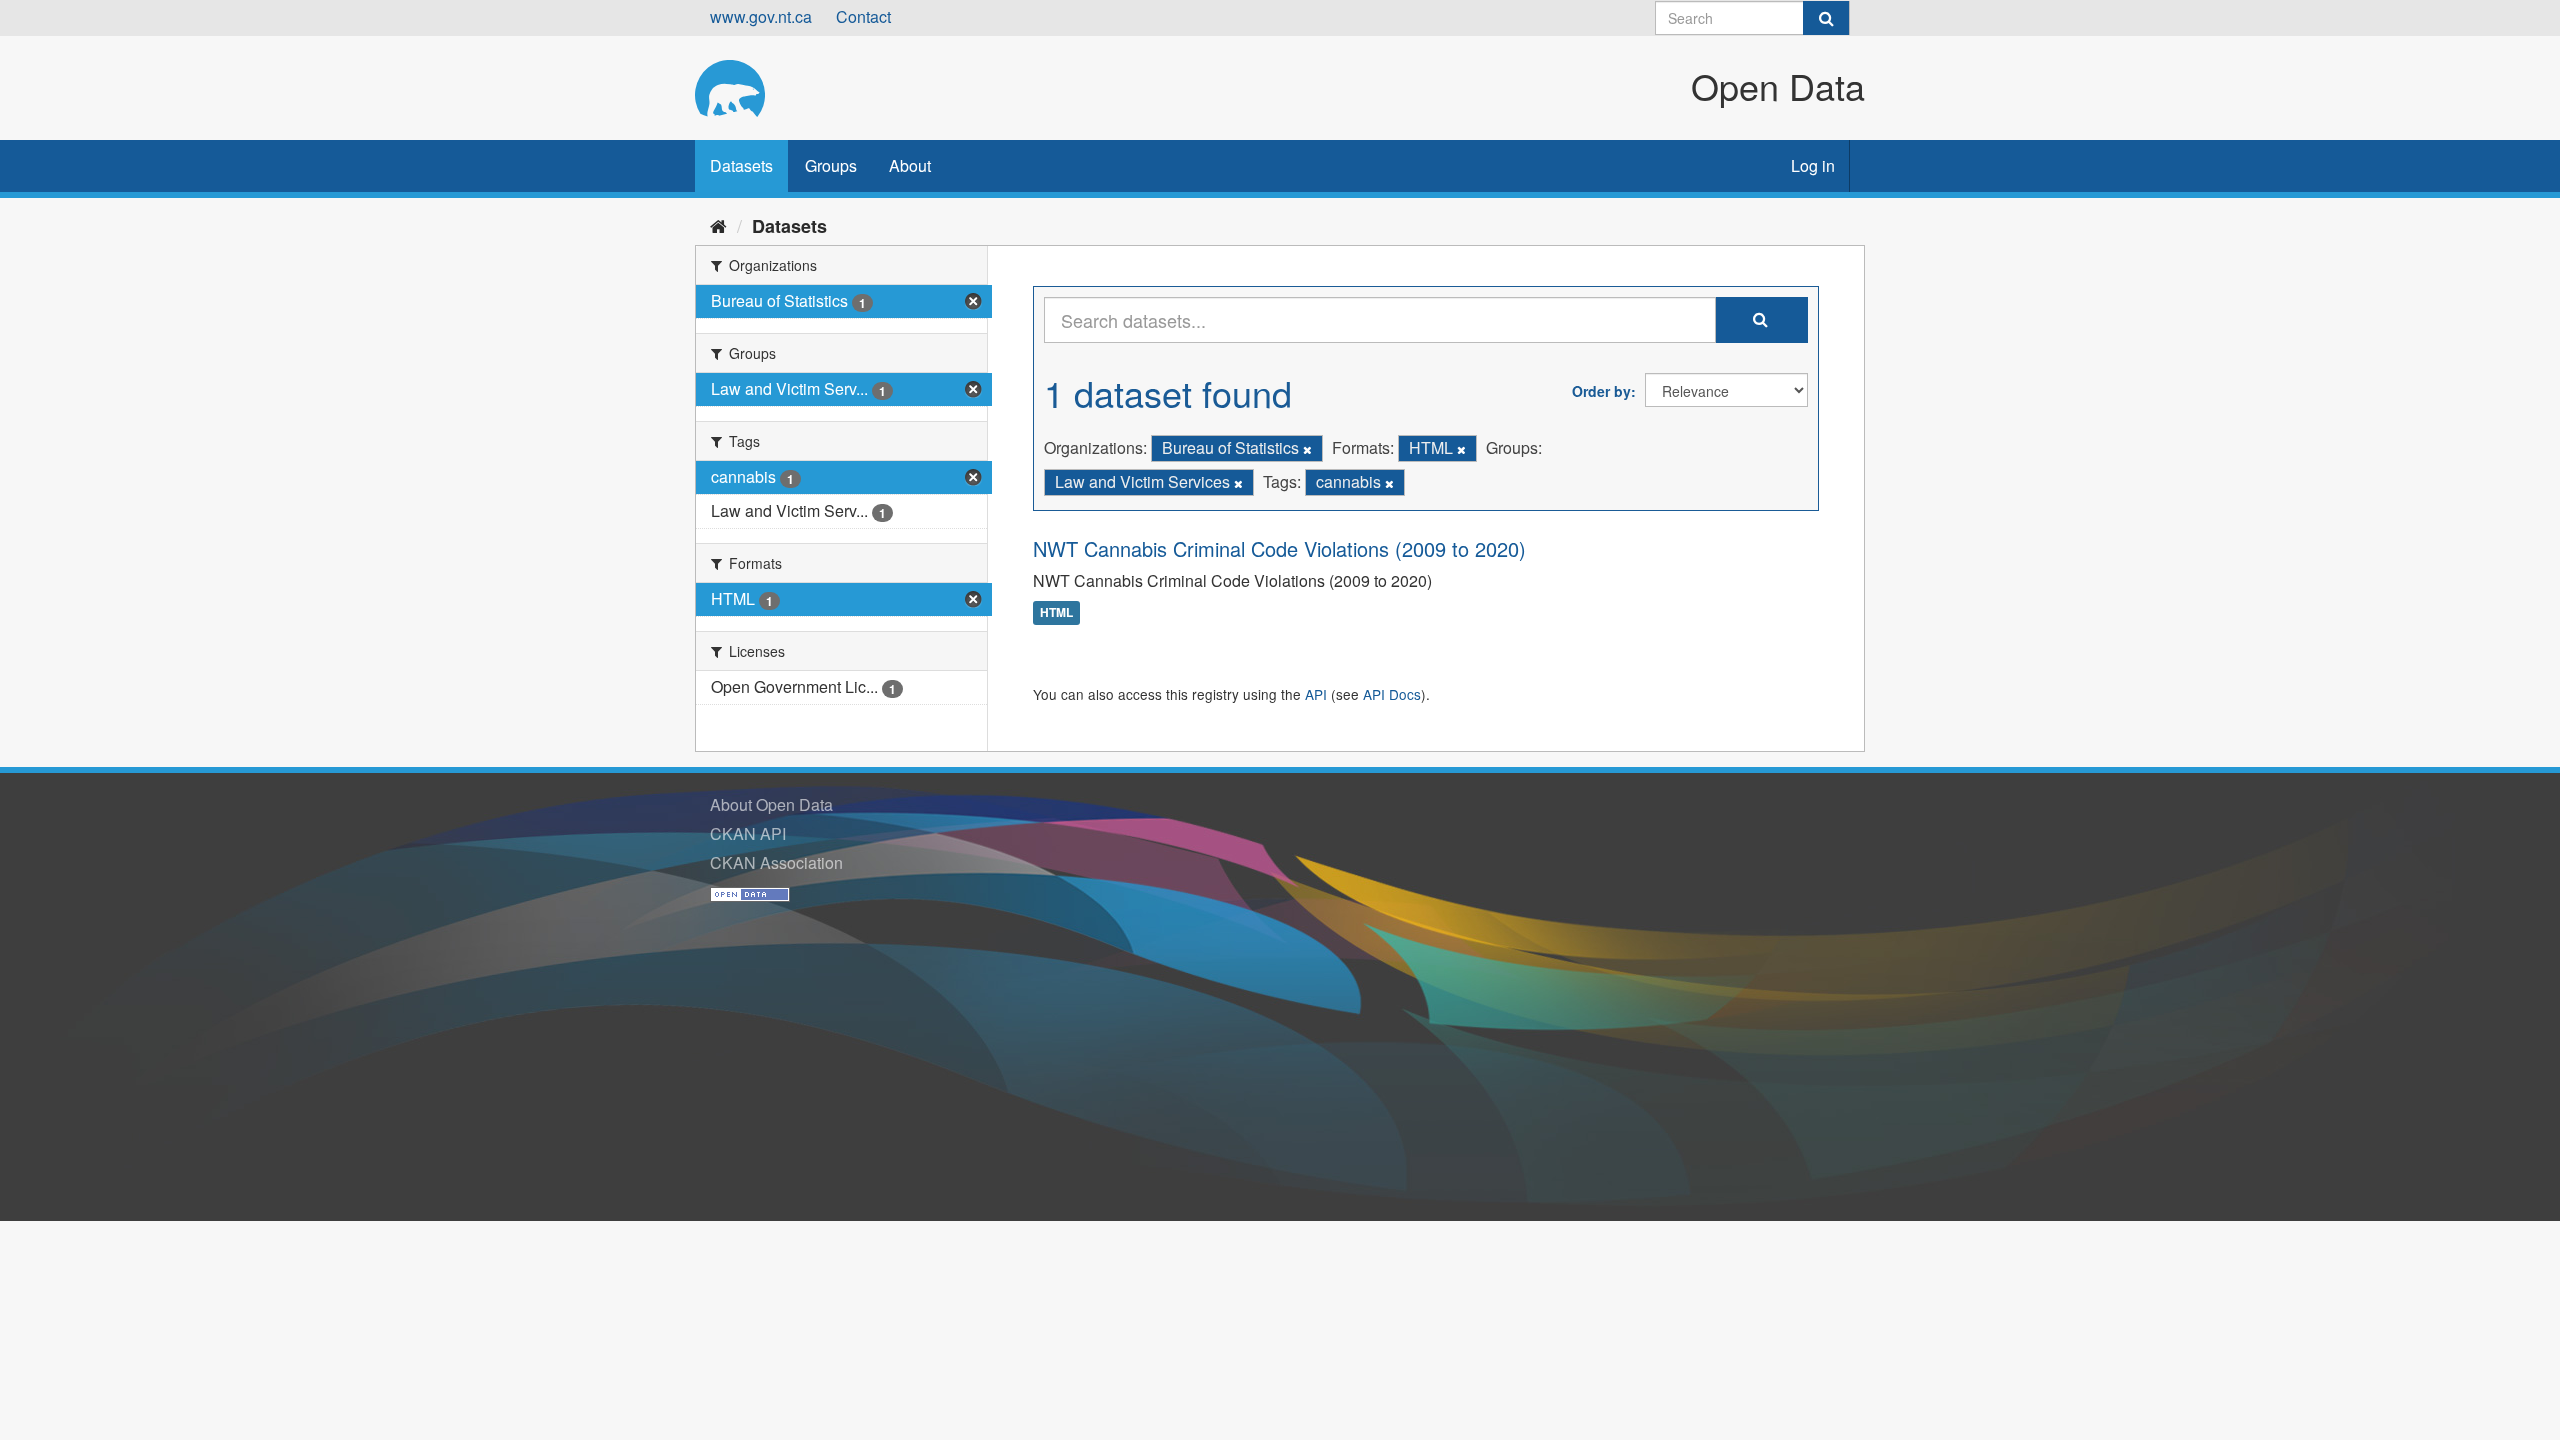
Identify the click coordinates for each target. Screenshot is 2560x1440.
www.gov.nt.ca (761, 16)
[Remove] (1307, 449)
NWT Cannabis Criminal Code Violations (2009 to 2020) (1279, 548)
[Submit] (1826, 18)
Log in (1813, 165)
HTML (1056, 613)
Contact (863, 16)
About (910, 165)
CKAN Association (776, 862)
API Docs (1392, 694)
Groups (831, 165)
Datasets (741, 165)
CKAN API (748, 833)
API (1316, 694)
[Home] (718, 225)
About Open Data (771, 804)
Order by (1601, 391)
